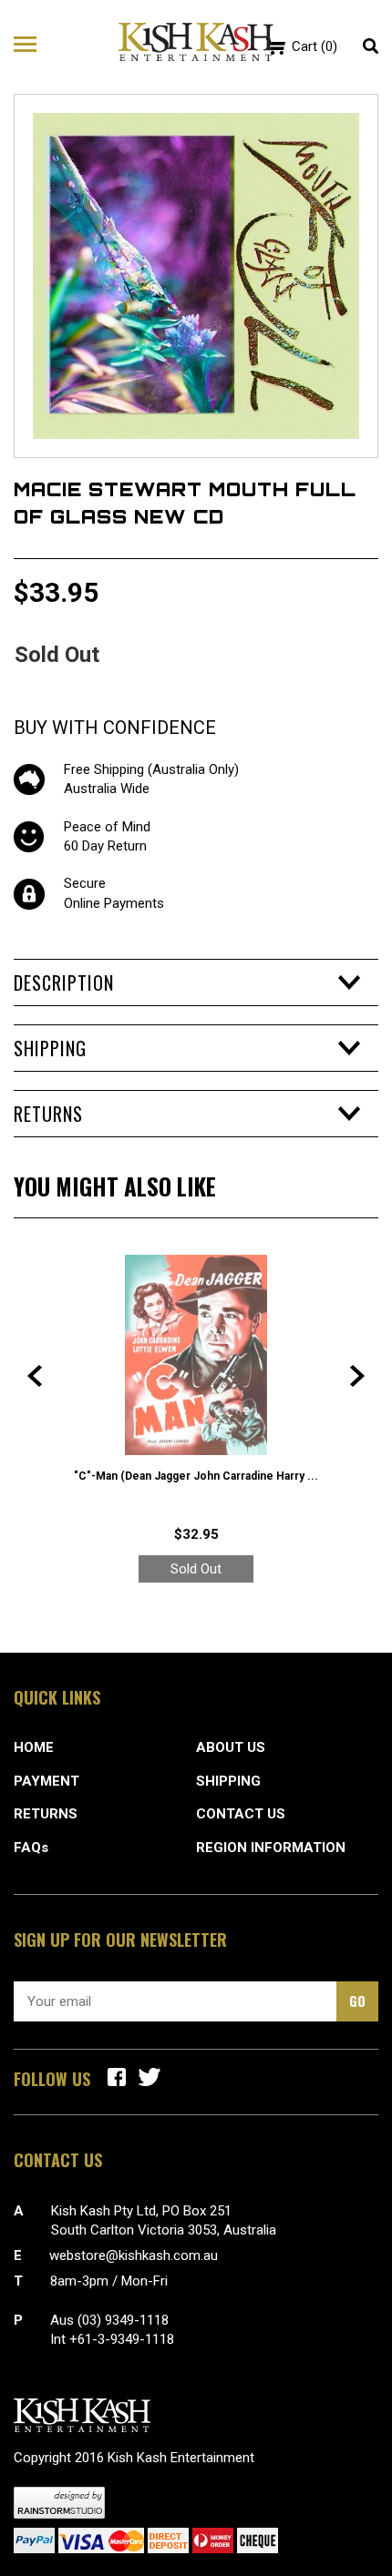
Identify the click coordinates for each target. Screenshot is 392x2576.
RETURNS (46, 1814)
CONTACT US (241, 1814)
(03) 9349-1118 (123, 2320)
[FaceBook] (117, 2077)
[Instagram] (150, 2077)
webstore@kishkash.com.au (134, 2255)
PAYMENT (46, 1781)
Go (357, 2001)
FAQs (31, 1848)
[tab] (196, 983)
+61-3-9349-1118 (122, 2339)
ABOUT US (231, 1747)
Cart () (315, 46)
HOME (34, 1747)
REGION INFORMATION (271, 1848)
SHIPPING (228, 1781)
